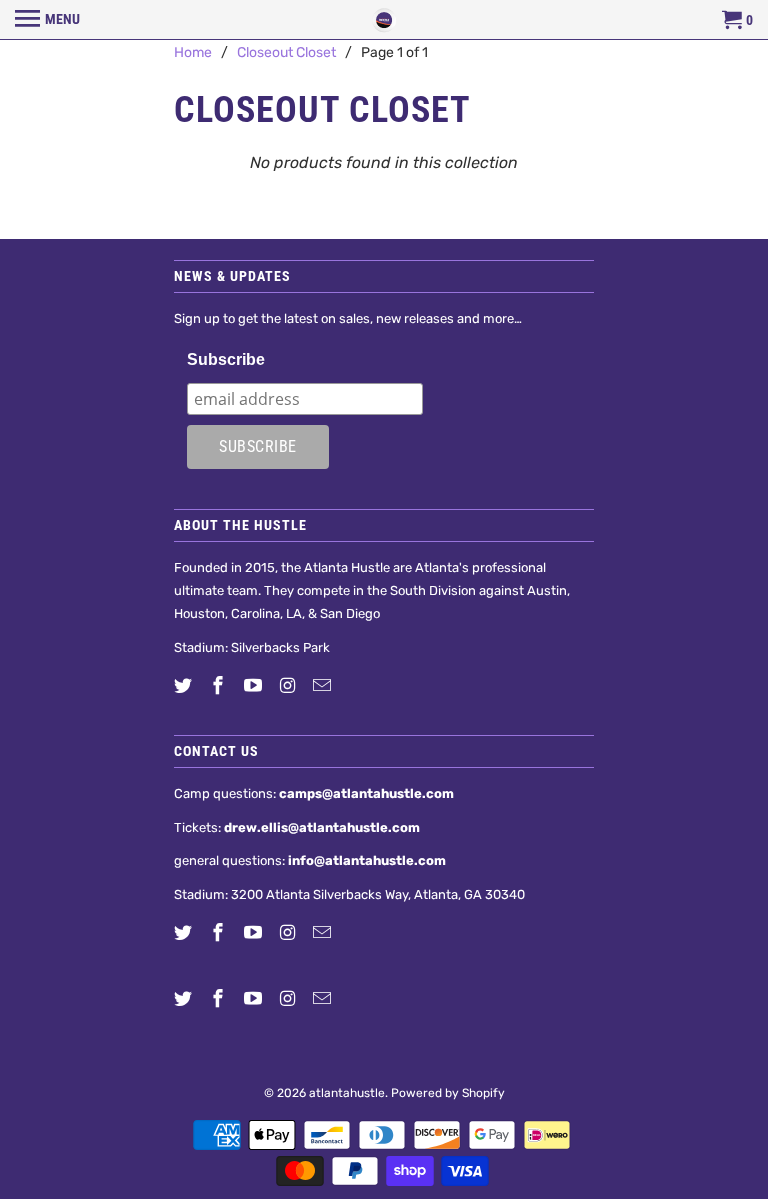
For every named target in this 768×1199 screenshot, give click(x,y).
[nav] (47, 20)
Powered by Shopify (448, 1093)
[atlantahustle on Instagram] (289, 686)
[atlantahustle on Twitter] (185, 686)
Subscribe (226, 359)
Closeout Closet (286, 52)
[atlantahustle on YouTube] (255, 686)
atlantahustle (347, 1093)
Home (193, 52)
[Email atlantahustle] (324, 686)
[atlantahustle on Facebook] (220, 686)
